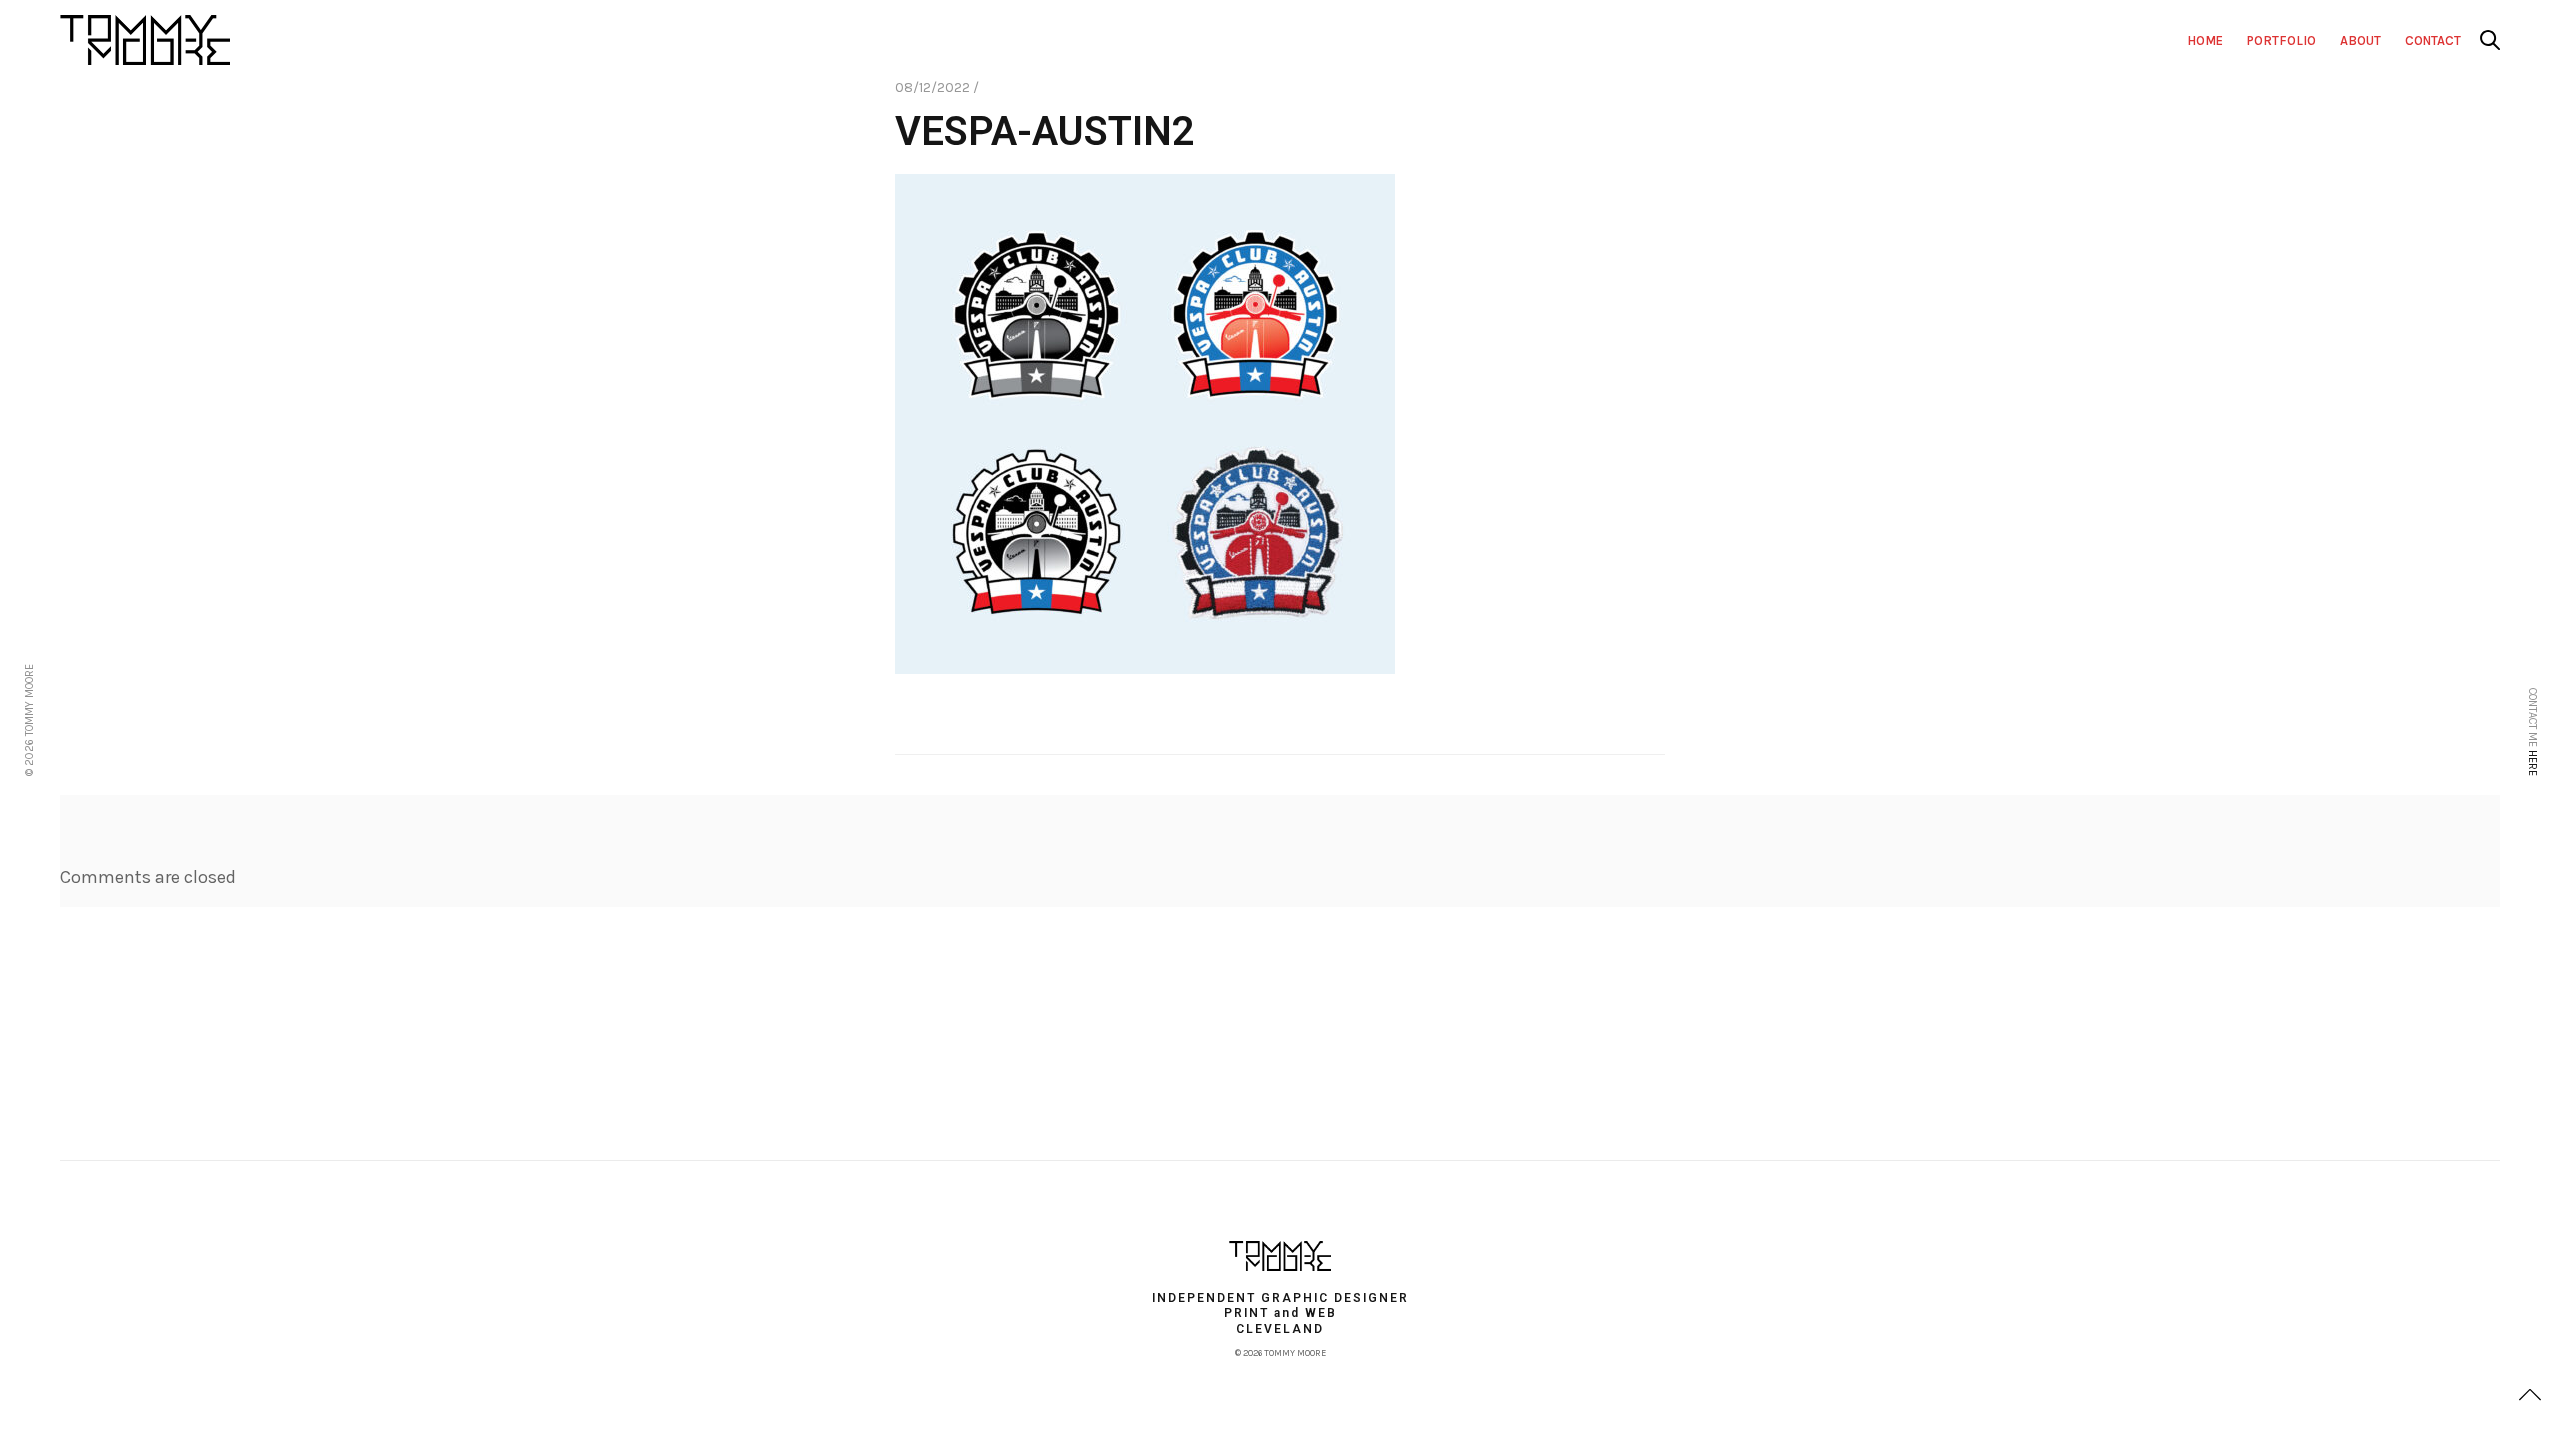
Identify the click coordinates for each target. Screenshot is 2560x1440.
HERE (2532, 763)
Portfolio (2281, 40)
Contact (2433, 40)
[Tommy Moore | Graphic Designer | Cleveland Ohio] (1280, 1256)
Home (2205, 40)
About (2360, 40)
